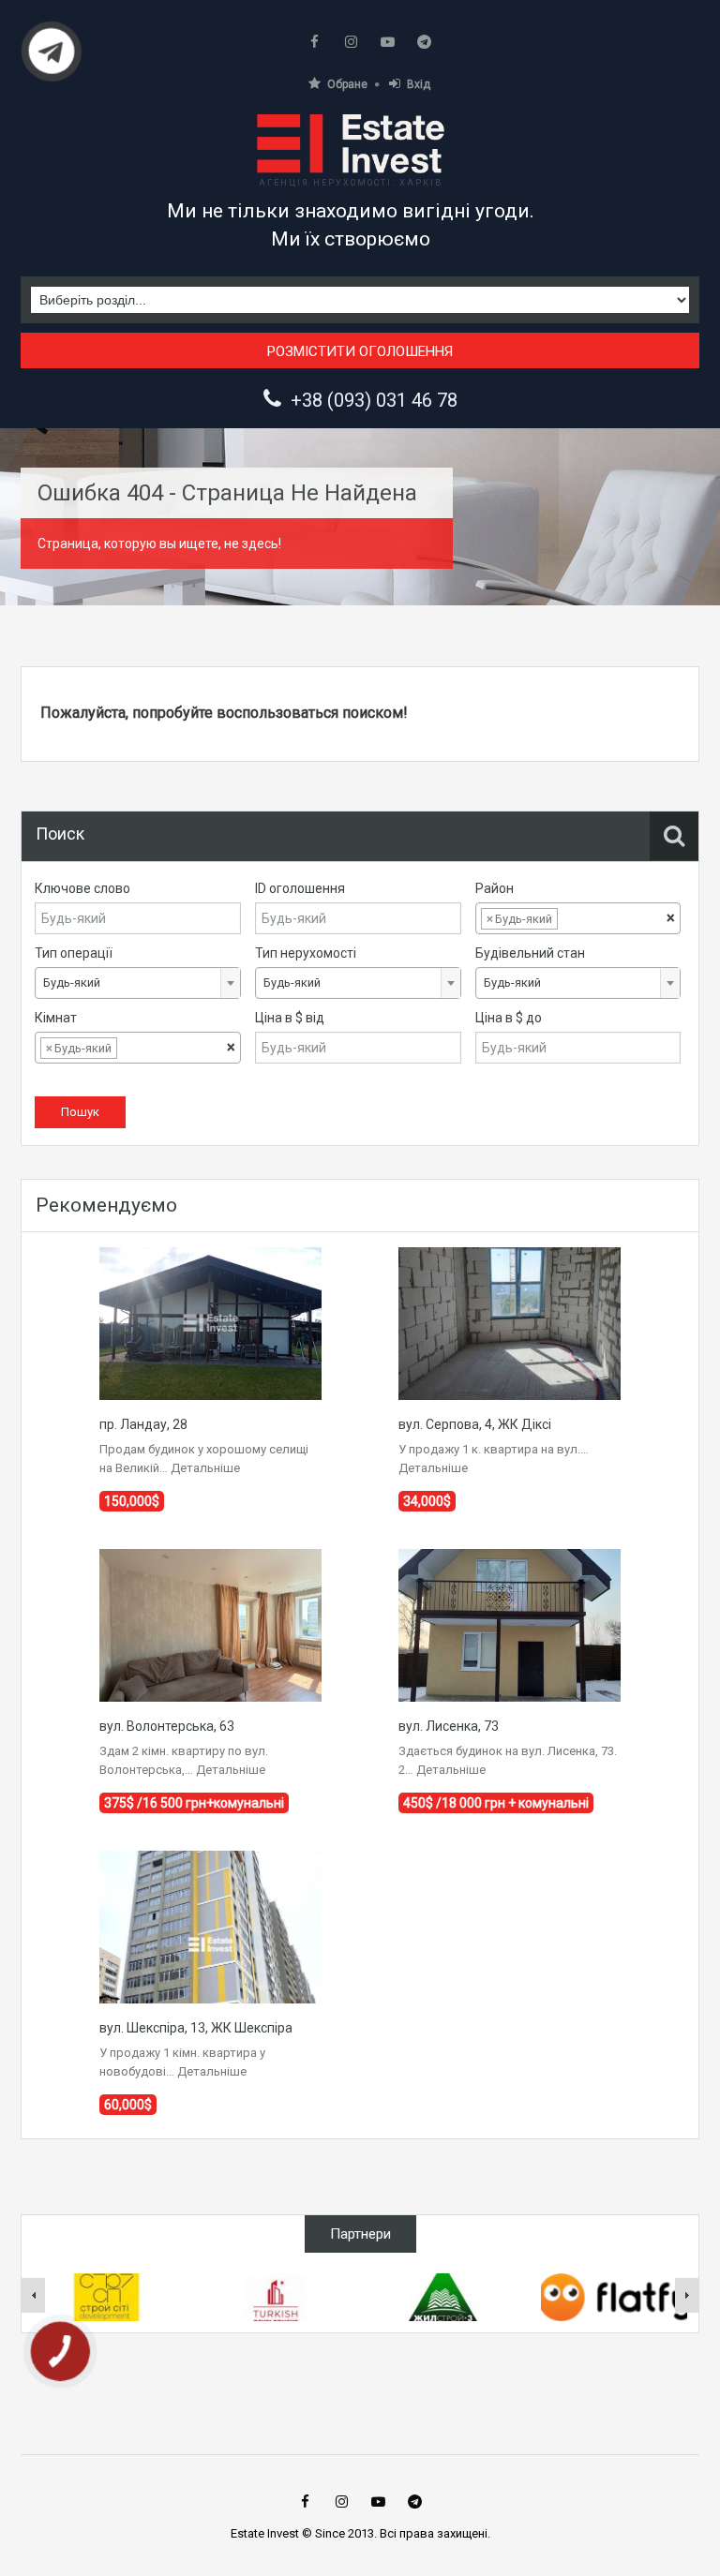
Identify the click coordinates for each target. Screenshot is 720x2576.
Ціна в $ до (509, 1018)
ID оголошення (300, 888)
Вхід (419, 84)
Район (495, 888)
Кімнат (56, 1018)
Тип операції (74, 953)
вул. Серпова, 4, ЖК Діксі (475, 1424)
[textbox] (577, 919)
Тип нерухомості (306, 953)
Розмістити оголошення (360, 351)
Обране (347, 84)
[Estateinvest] (351, 144)
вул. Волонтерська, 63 (167, 1726)
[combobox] (578, 918)
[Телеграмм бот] (52, 59)
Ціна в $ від (290, 1018)
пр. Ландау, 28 (143, 1424)
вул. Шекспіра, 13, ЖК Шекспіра (196, 2028)
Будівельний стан (530, 953)
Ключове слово (82, 888)
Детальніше (205, 1468)
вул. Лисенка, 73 (449, 1726)
